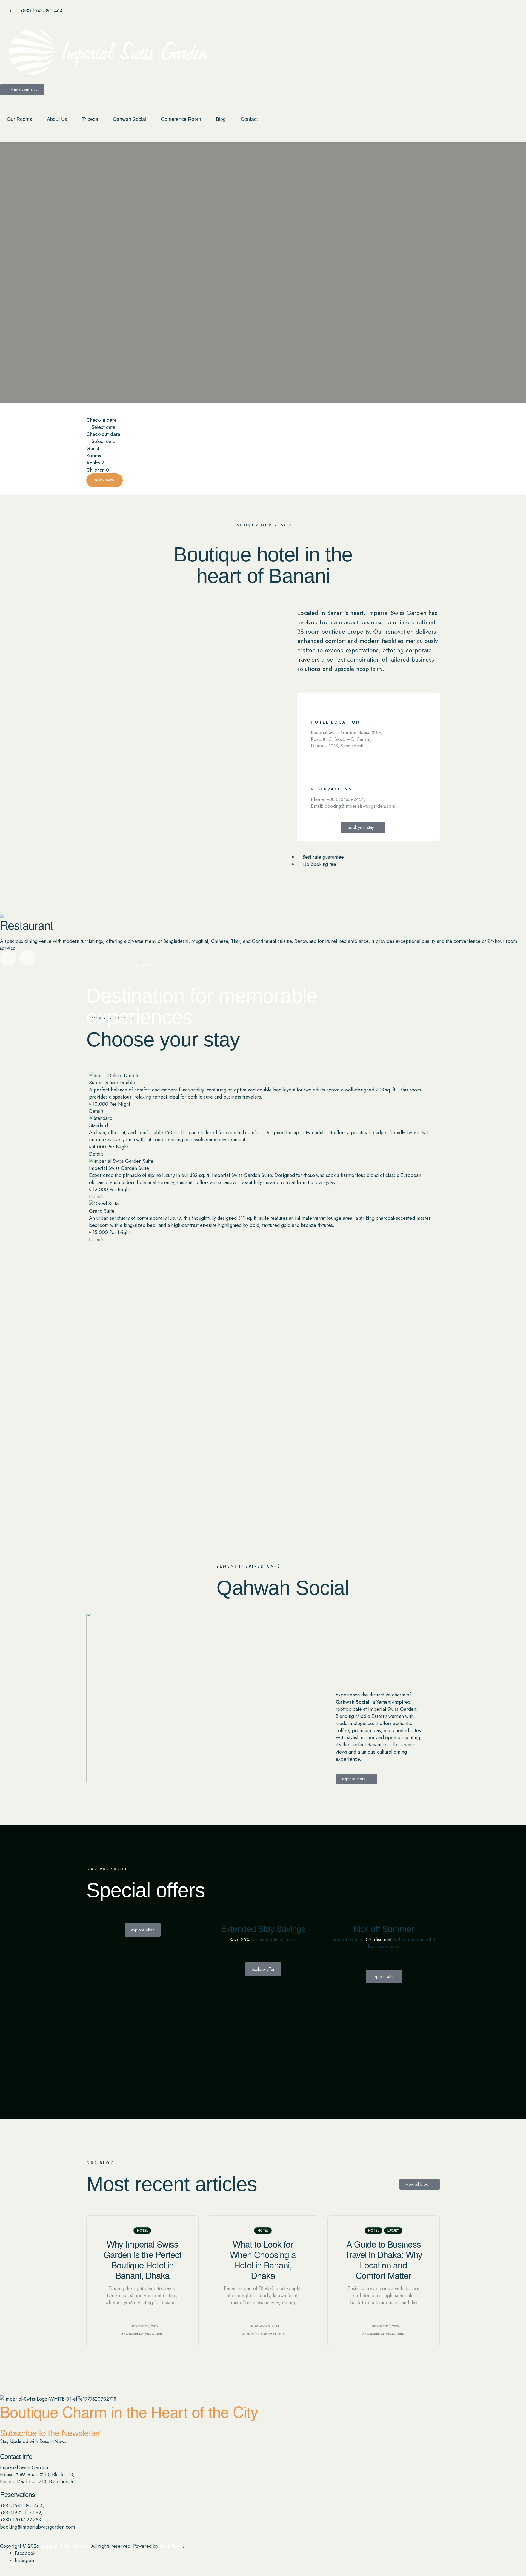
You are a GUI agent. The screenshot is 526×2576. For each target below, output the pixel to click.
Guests (94, 449)
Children (95, 470)
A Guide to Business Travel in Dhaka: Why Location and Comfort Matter (384, 2259)
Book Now (105, 480)
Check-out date (103, 434)
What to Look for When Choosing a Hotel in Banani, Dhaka (263, 2259)
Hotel (142, 2231)
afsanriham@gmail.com (145, 2334)
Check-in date (102, 420)
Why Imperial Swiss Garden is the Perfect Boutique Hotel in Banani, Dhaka (142, 2259)
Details (96, 1111)
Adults (93, 463)
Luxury (393, 2231)
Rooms (94, 456)
